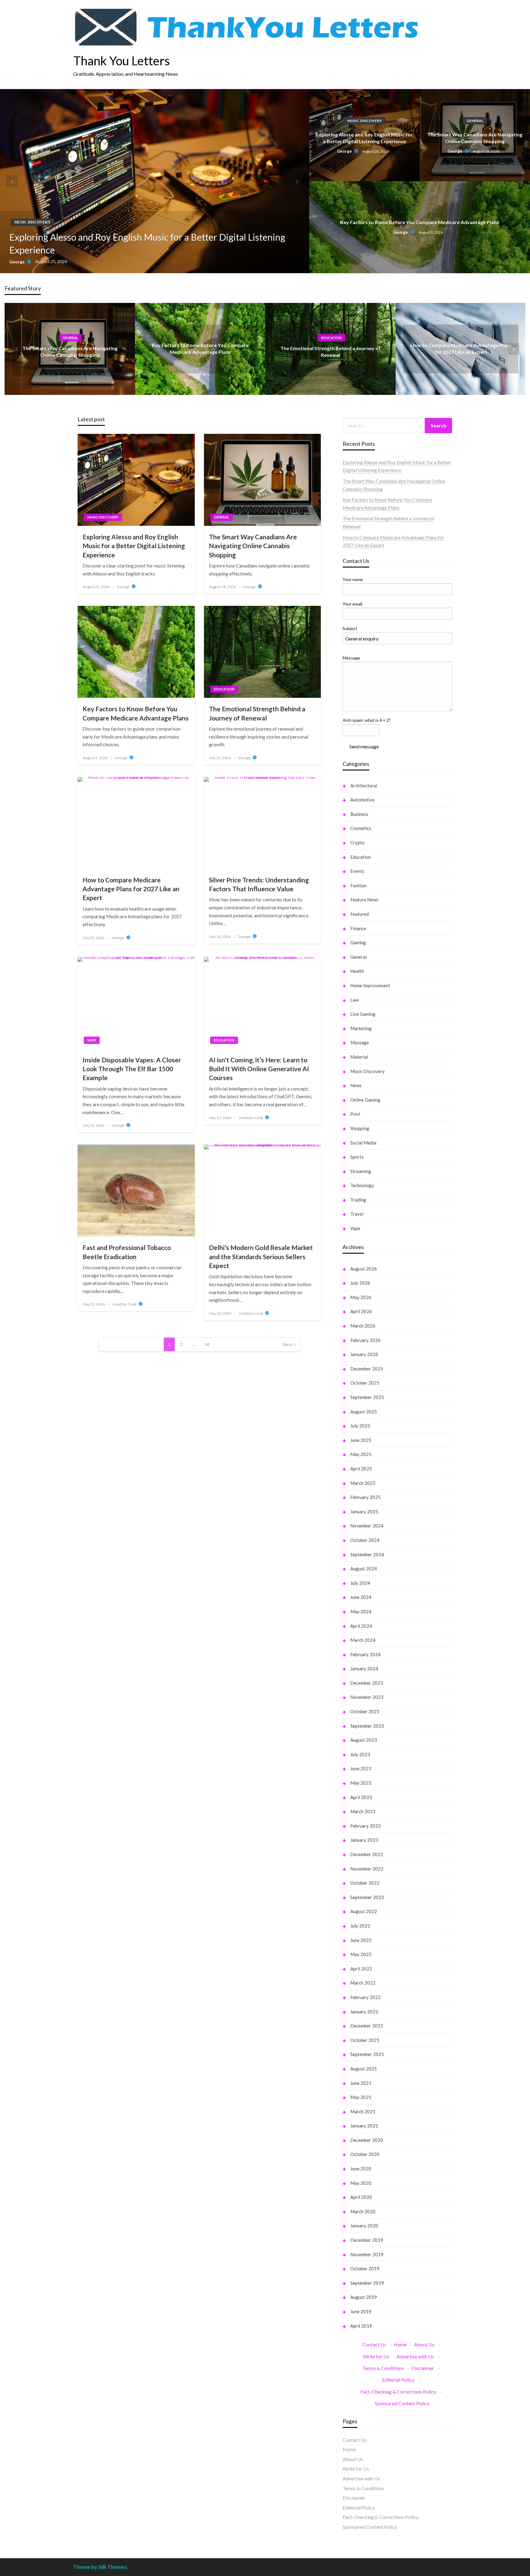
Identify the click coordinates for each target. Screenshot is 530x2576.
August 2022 (364, 1911)
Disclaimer (423, 2368)
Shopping (360, 1128)
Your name (353, 579)
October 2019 (365, 2268)
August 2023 (364, 1740)
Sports (357, 1157)
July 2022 (360, 1926)
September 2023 (367, 1726)
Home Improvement (370, 985)
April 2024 (361, 1626)
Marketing (361, 1028)
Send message (364, 746)
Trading (358, 1200)
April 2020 (361, 2197)
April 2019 (361, 2326)
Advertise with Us (415, 2356)
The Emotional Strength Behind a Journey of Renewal (257, 713)
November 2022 (367, 1869)
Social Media (363, 1143)
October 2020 (365, 2154)
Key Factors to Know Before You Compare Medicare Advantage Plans (420, 222)
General (475, 121)
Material (359, 1057)
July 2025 (360, 1426)
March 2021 (363, 2112)
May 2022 (361, 1954)
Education (331, 337)
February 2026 (365, 1340)
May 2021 (361, 2097)
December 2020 (367, 2140)
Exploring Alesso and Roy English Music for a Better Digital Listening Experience (147, 243)
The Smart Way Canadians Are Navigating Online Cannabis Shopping (475, 138)
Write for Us (376, 2356)
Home (400, 2344)
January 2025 (364, 1512)
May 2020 (361, 2183)
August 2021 (364, 2069)
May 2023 (361, 1783)
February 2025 (365, 1497)
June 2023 (361, 1768)
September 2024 (367, 1554)
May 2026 (361, 1297)
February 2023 (365, 1826)
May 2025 (361, 1454)
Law (354, 1000)
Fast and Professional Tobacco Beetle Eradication (127, 1252)
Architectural (364, 785)
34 (207, 1344)
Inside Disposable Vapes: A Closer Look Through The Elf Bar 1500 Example (132, 1069)
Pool (355, 1114)
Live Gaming (363, 1014)
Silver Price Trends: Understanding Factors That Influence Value (259, 884)
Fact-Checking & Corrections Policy (398, 2392)
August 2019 (364, 2297)
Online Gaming (365, 1100)
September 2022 (367, 1897)
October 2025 (365, 1383)
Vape (92, 1040)
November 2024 (367, 1526)
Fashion (358, 885)
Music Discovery (33, 222)
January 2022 (364, 2012)
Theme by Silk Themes (100, 2567)
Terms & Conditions (383, 2368)
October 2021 (365, 2040)
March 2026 (363, 1326)
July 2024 (360, 1583)
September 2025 (367, 1397)
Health (357, 971)
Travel (357, 1214)
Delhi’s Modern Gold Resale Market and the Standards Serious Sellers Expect (261, 1256)
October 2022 (365, 1883)
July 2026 (360, 1283)
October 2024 (365, 1540)
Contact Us (374, 2344)
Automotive (362, 800)
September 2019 (367, 2283)
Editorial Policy (398, 2380)
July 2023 (360, 1754)
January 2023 (364, 1840)
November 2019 (367, 2254)
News (356, 1085)
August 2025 (364, 1412)
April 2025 (361, 1469)
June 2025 (361, 1440)
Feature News (364, 900)
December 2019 (367, 2240)
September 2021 (367, 2054)
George (17, 262)
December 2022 (367, 1854)
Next (288, 1344)
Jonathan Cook (251, 1118)
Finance (358, 928)
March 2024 (363, 1640)
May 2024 (361, 1611)
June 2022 (361, 1940)
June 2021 (361, 2083)
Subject (350, 628)
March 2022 (363, 1983)
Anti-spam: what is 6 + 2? (367, 720)
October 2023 (365, 1711)
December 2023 (367, 1683)
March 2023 (363, 1811)
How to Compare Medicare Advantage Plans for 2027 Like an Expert (131, 889)
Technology (362, 1185)
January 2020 (364, 2226)
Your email (352, 604)
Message (351, 658)
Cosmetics (361, 828)
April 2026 (361, 1311)
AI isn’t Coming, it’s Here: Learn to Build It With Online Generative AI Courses (259, 1069)
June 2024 (361, 1597)
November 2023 (367, 1697)
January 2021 (364, 2126)
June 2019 (361, 2311)
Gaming (358, 942)
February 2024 (365, 1654)
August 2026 (364, 1269)
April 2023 (361, 1797)
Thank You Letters (122, 61)
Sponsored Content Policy (402, 2403)
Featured (359, 914)
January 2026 (364, 1354)
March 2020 (363, 2211)
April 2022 (361, 1969)
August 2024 (364, 1569)
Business (359, 814)
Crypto (357, 843)
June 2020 (361, 2169)
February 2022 (365, 1997)
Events (357, 871)
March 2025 (363, 1483)
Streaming (361, 1171)
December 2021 (367, 2026)
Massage (360, 1042)
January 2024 (364, 1668)
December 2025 (367, 1369)
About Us (424, 2344)
